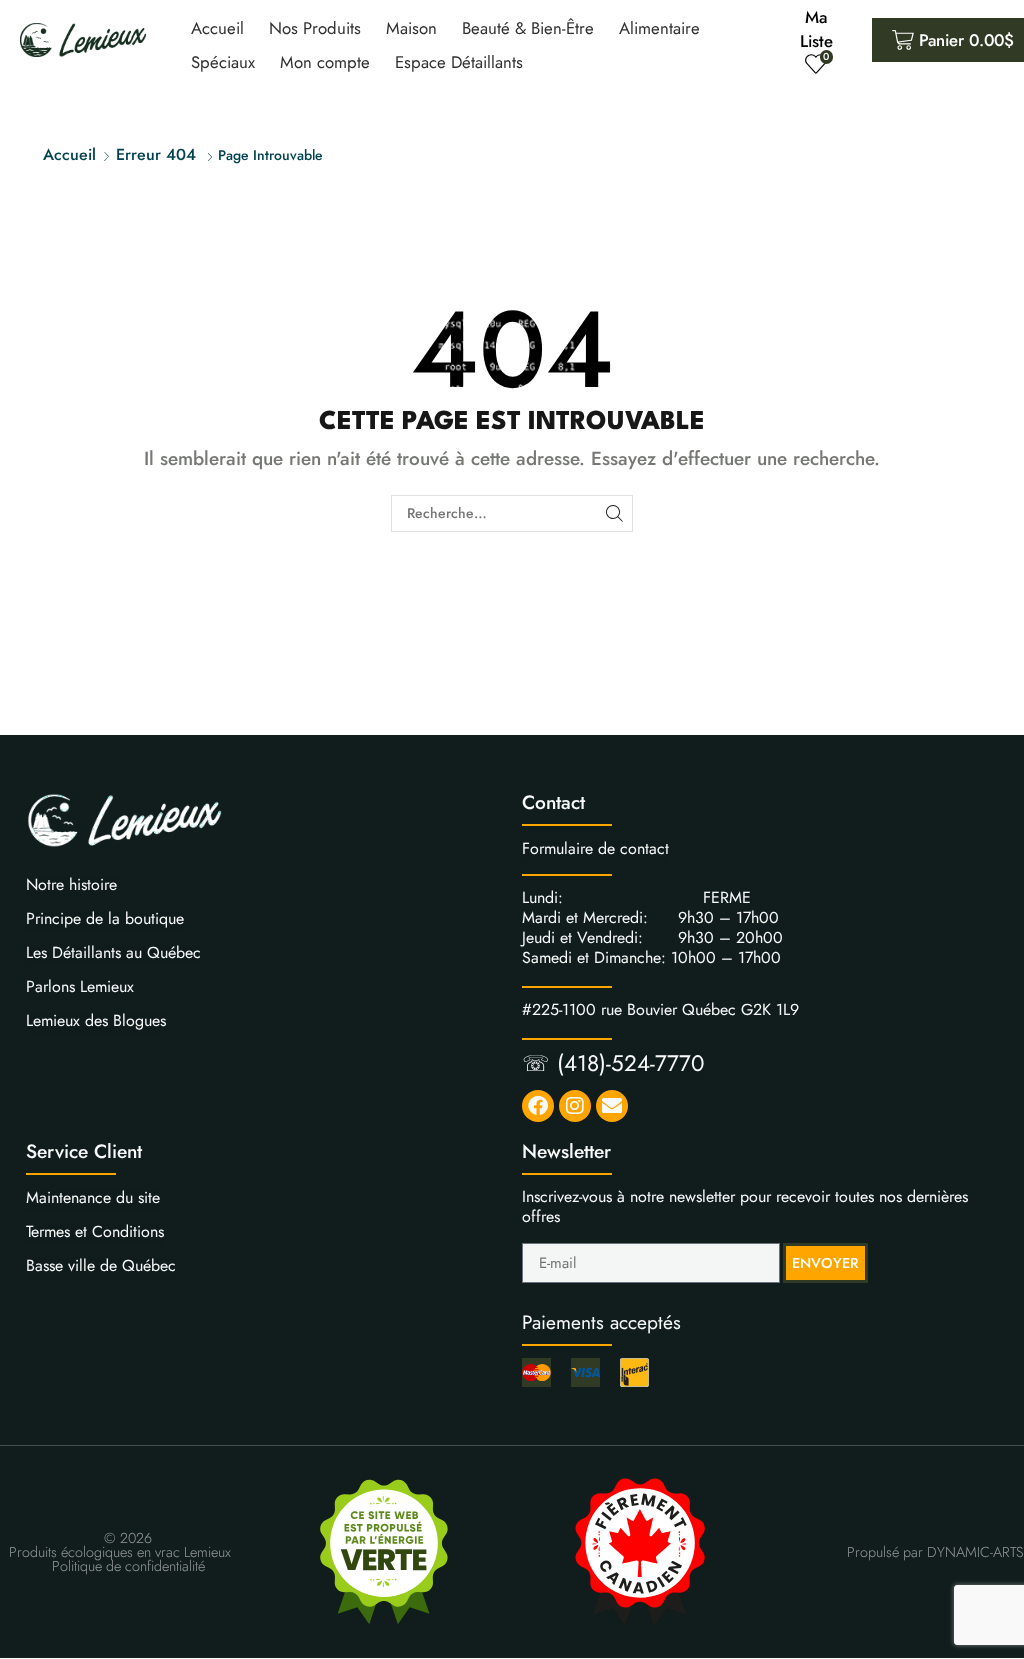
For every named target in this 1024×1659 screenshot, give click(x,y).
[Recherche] (614, 513)
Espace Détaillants (459, 62)
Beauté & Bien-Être (528, 28)
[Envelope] (612, 1106)
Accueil (217, 28)
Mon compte (325, 62)
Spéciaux (223, 62)
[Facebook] (538, 1106)
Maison (411, 28)
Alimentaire (659, 28)
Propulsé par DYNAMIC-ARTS (935, 1552)
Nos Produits (315, 28)
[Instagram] (575, 1106)
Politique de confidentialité (128, 1566)
